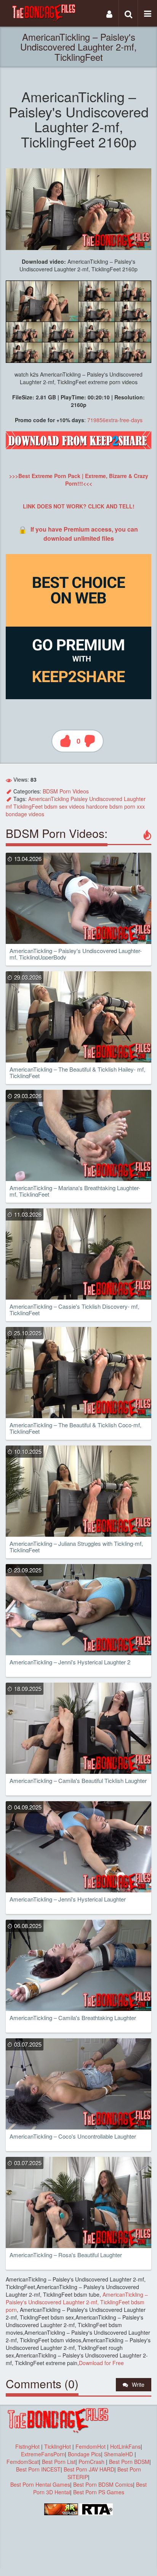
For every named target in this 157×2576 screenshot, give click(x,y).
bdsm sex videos (64, 806)
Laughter (135, 799)
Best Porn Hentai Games (40, 2484)
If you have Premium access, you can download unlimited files (84, 534)
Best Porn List (59, 2462)
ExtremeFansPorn (43, 2454)
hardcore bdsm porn (111, 806)
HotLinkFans (125, 2446)
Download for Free (101, 2363)
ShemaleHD (119, 2454)
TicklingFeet (28, 806)
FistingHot (27, 2446)
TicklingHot (58, 2446)
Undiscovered (106, 799)
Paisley (79, 799)
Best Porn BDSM (129, 2462)
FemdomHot (91, 2446)
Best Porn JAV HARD (89, 2469)
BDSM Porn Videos (66, 791)
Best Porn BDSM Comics (103, 2484)
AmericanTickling (49, 799)
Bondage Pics (84, 2454)
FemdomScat (23, 2462)
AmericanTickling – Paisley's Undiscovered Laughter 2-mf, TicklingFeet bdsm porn (77, 2302)
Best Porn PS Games (99, 2492)
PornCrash (92, 2462)
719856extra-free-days (115, 420)
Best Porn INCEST (38, 2469)
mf (9, 806)
